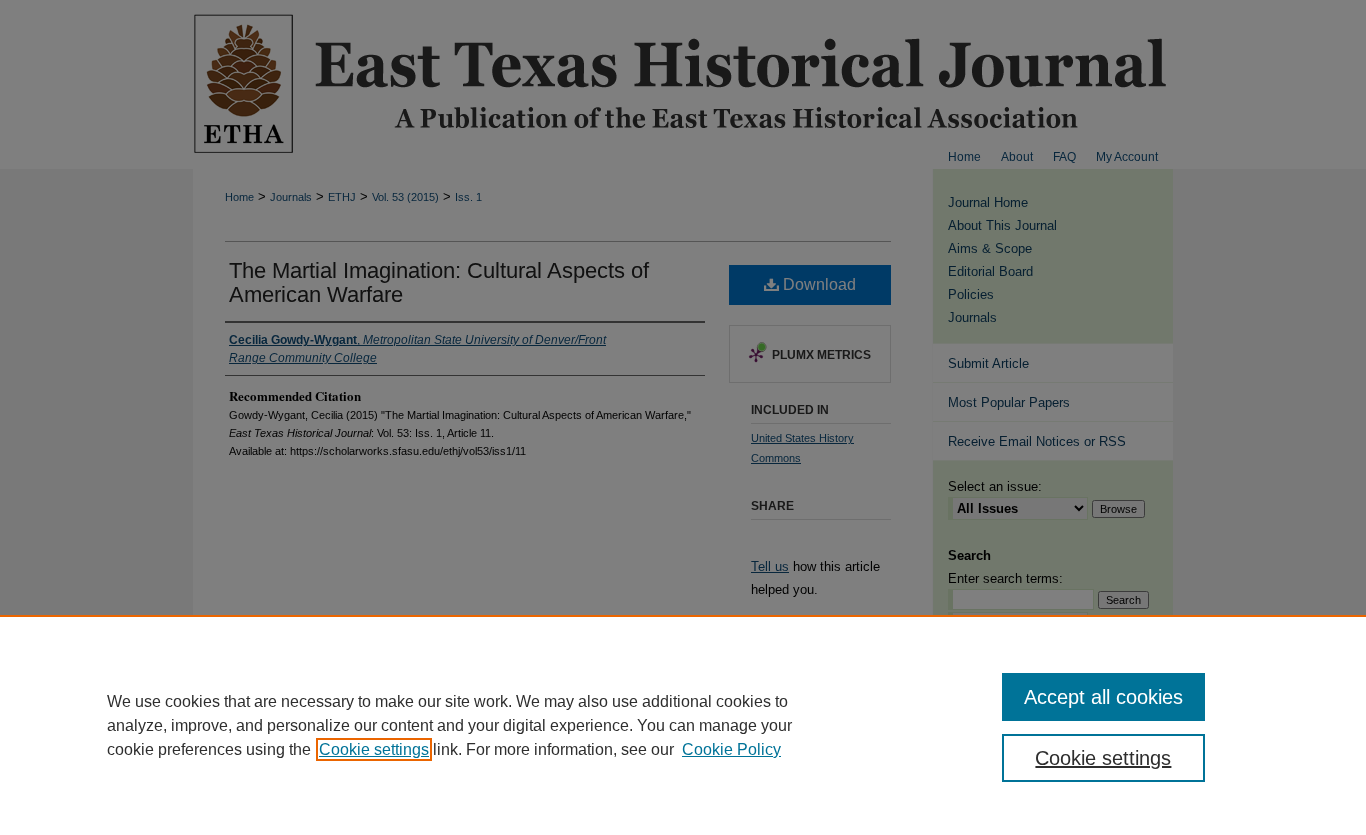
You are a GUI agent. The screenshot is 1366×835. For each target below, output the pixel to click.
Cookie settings (374, 749)
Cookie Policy (731, 749)
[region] (683, 725)
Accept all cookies (1103, 697)
